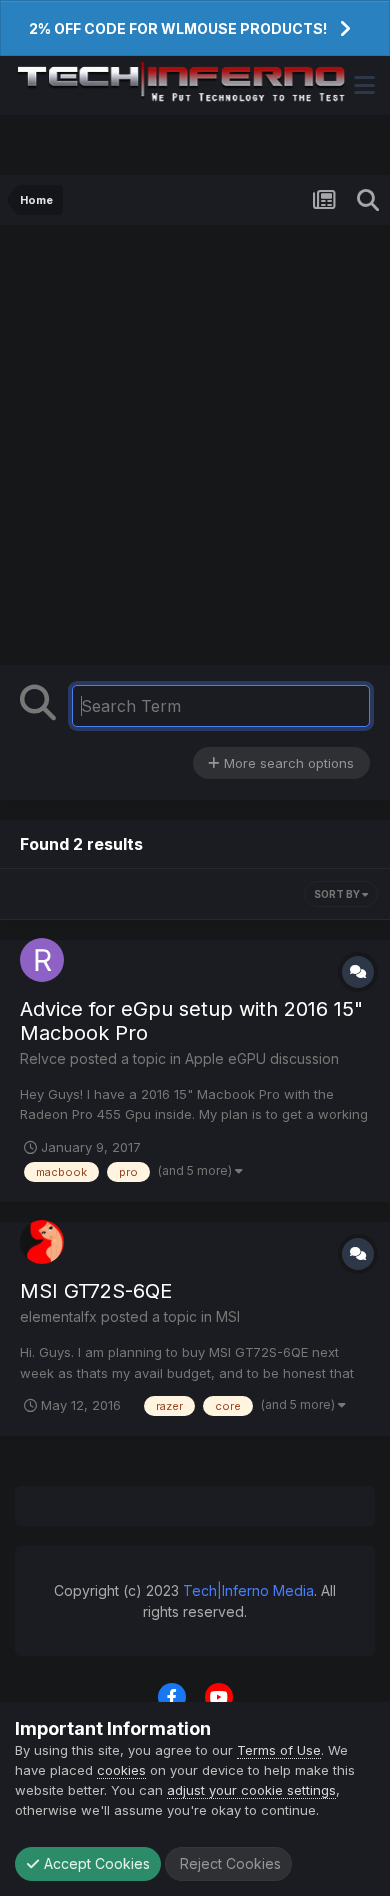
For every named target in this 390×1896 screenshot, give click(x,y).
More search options (287, 763)
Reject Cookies (228, 1863)
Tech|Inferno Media (248, 1590)
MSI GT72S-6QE (96, 1291)
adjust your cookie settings (251, 1790)
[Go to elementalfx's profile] (42, 1242)
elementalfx (58, 1316)
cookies (121, 1770)
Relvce (43, 1058)
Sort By (338, 894)
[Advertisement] (195, 450)
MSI (228, 1316)
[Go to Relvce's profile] (42, 960)
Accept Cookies (95, 1863)
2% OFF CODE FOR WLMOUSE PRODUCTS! (178, 28)
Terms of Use (279, 1750)
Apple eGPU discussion (262, 1058)
